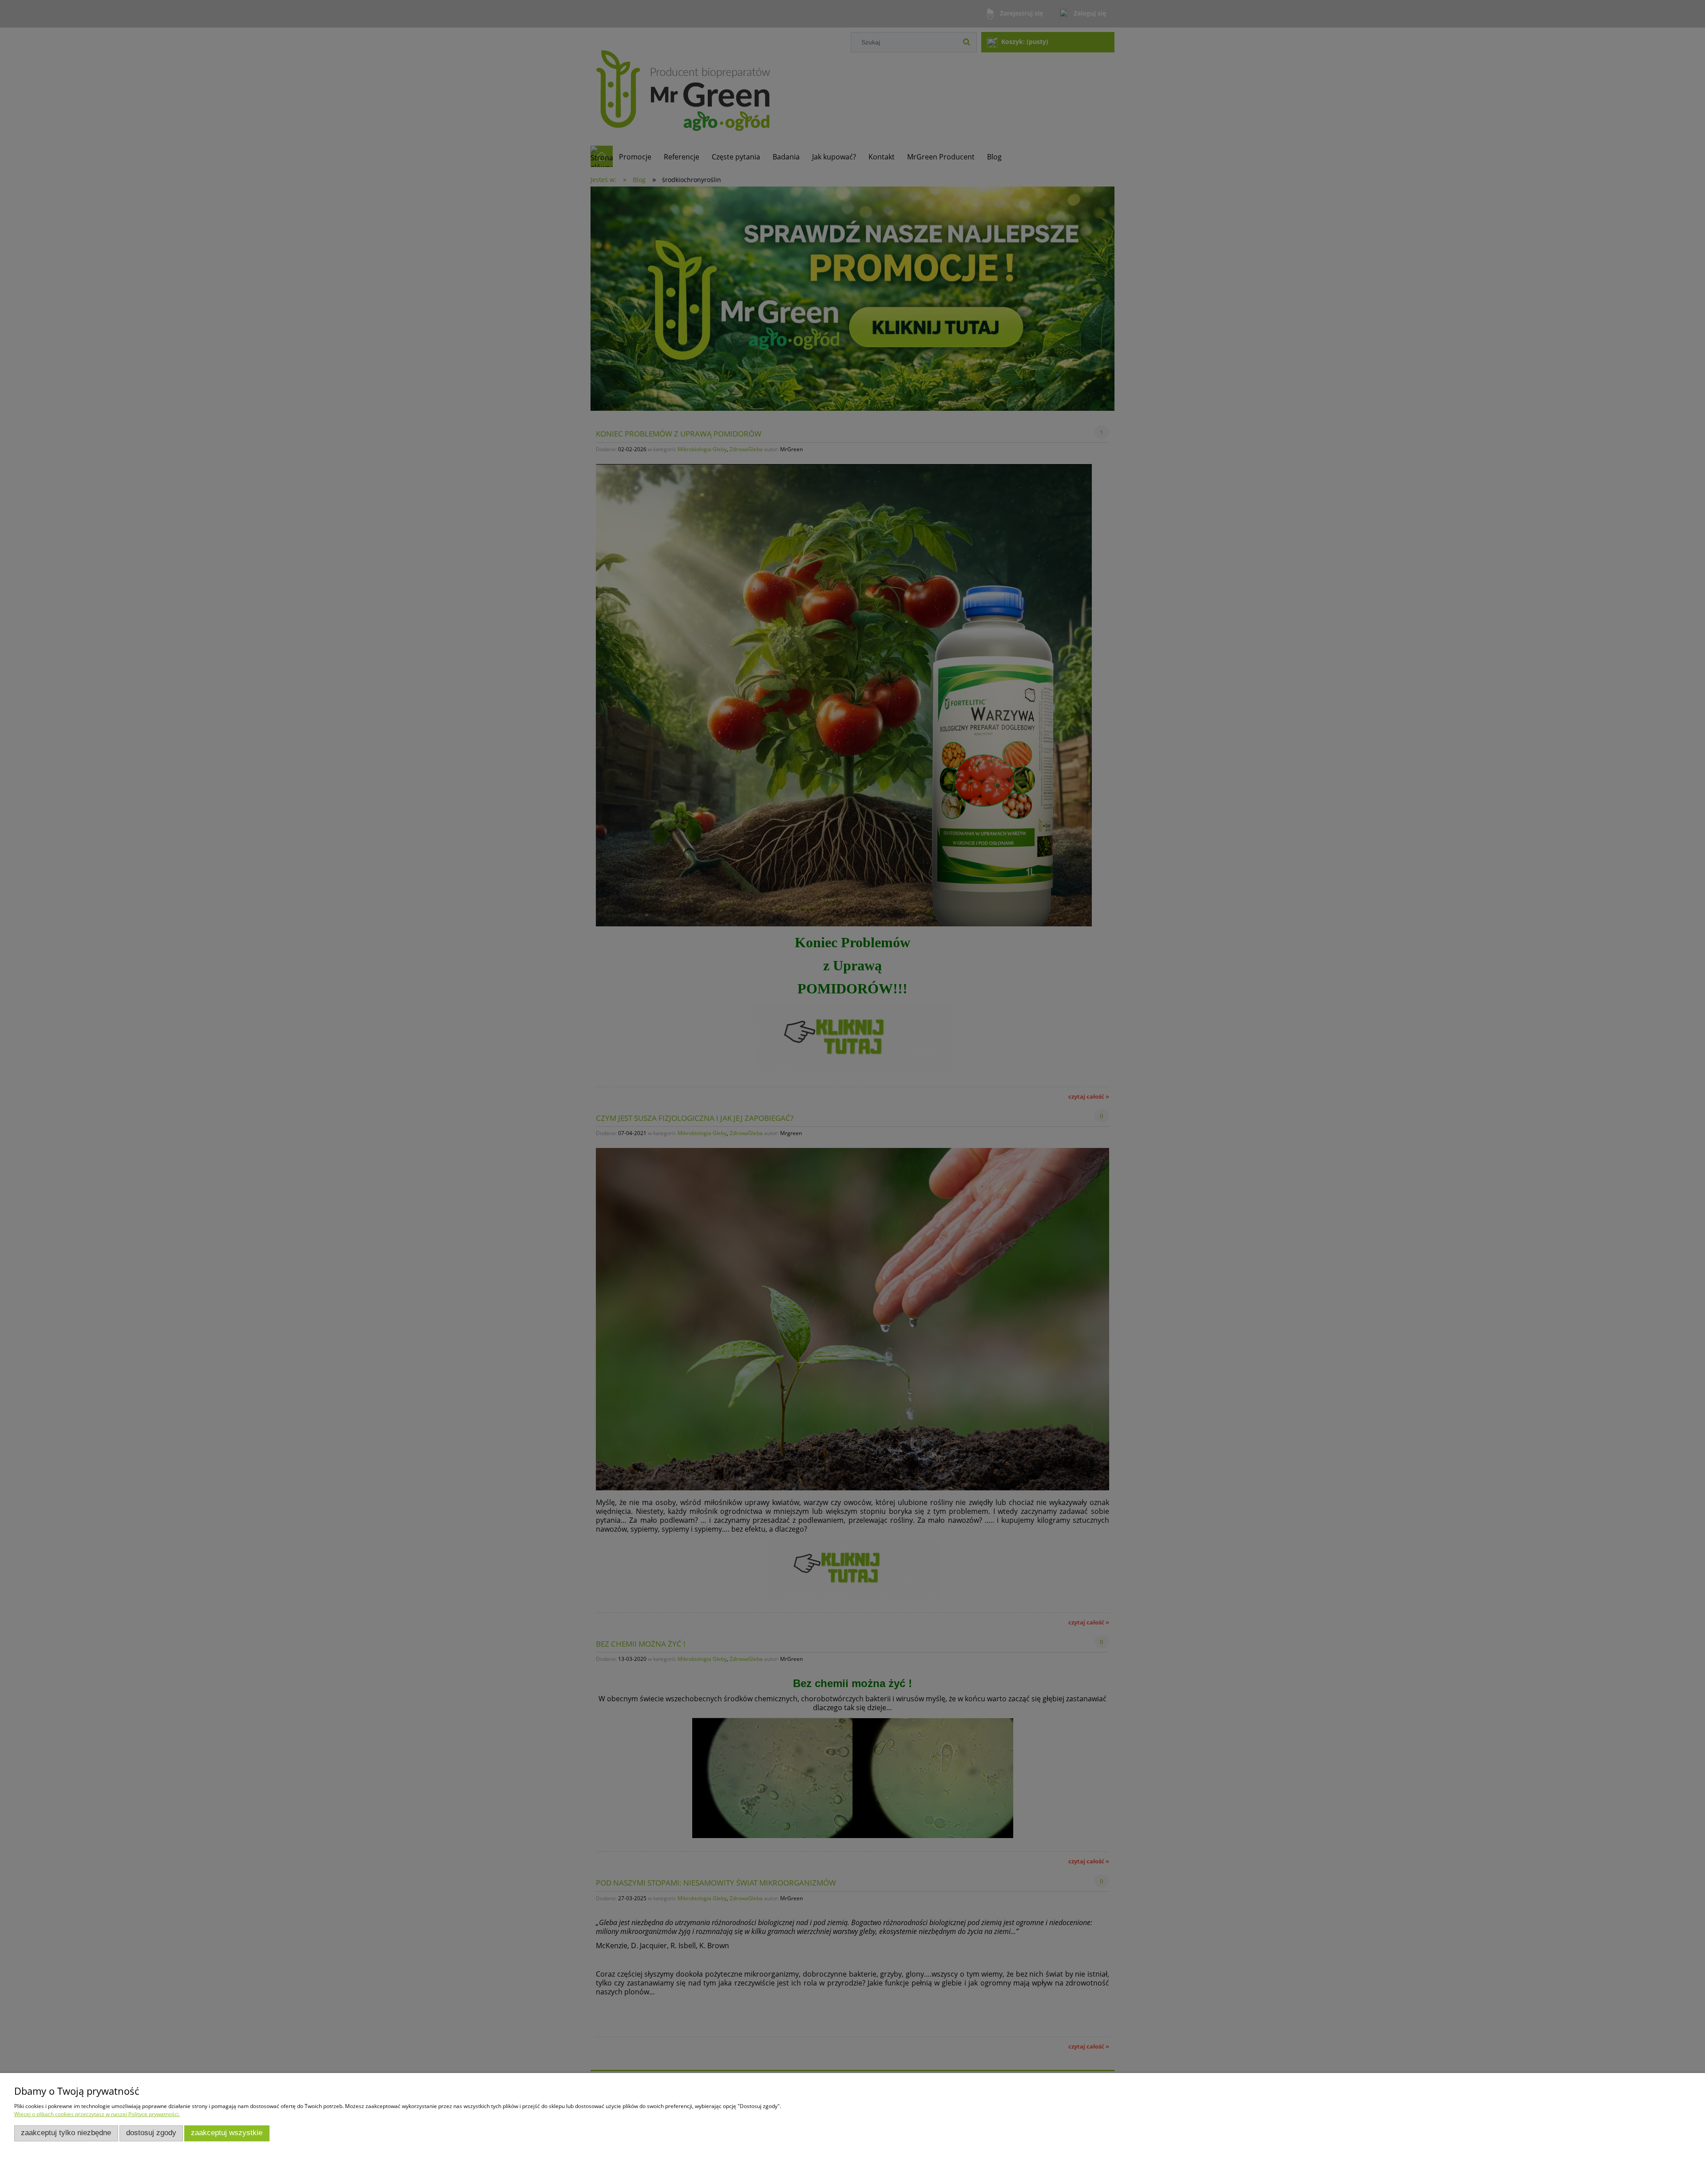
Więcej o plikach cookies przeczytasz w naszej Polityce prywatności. (97, 2114)
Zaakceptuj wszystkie (227, 2133)
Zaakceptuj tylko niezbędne (66, 2133)
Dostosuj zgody (151, 2133)
